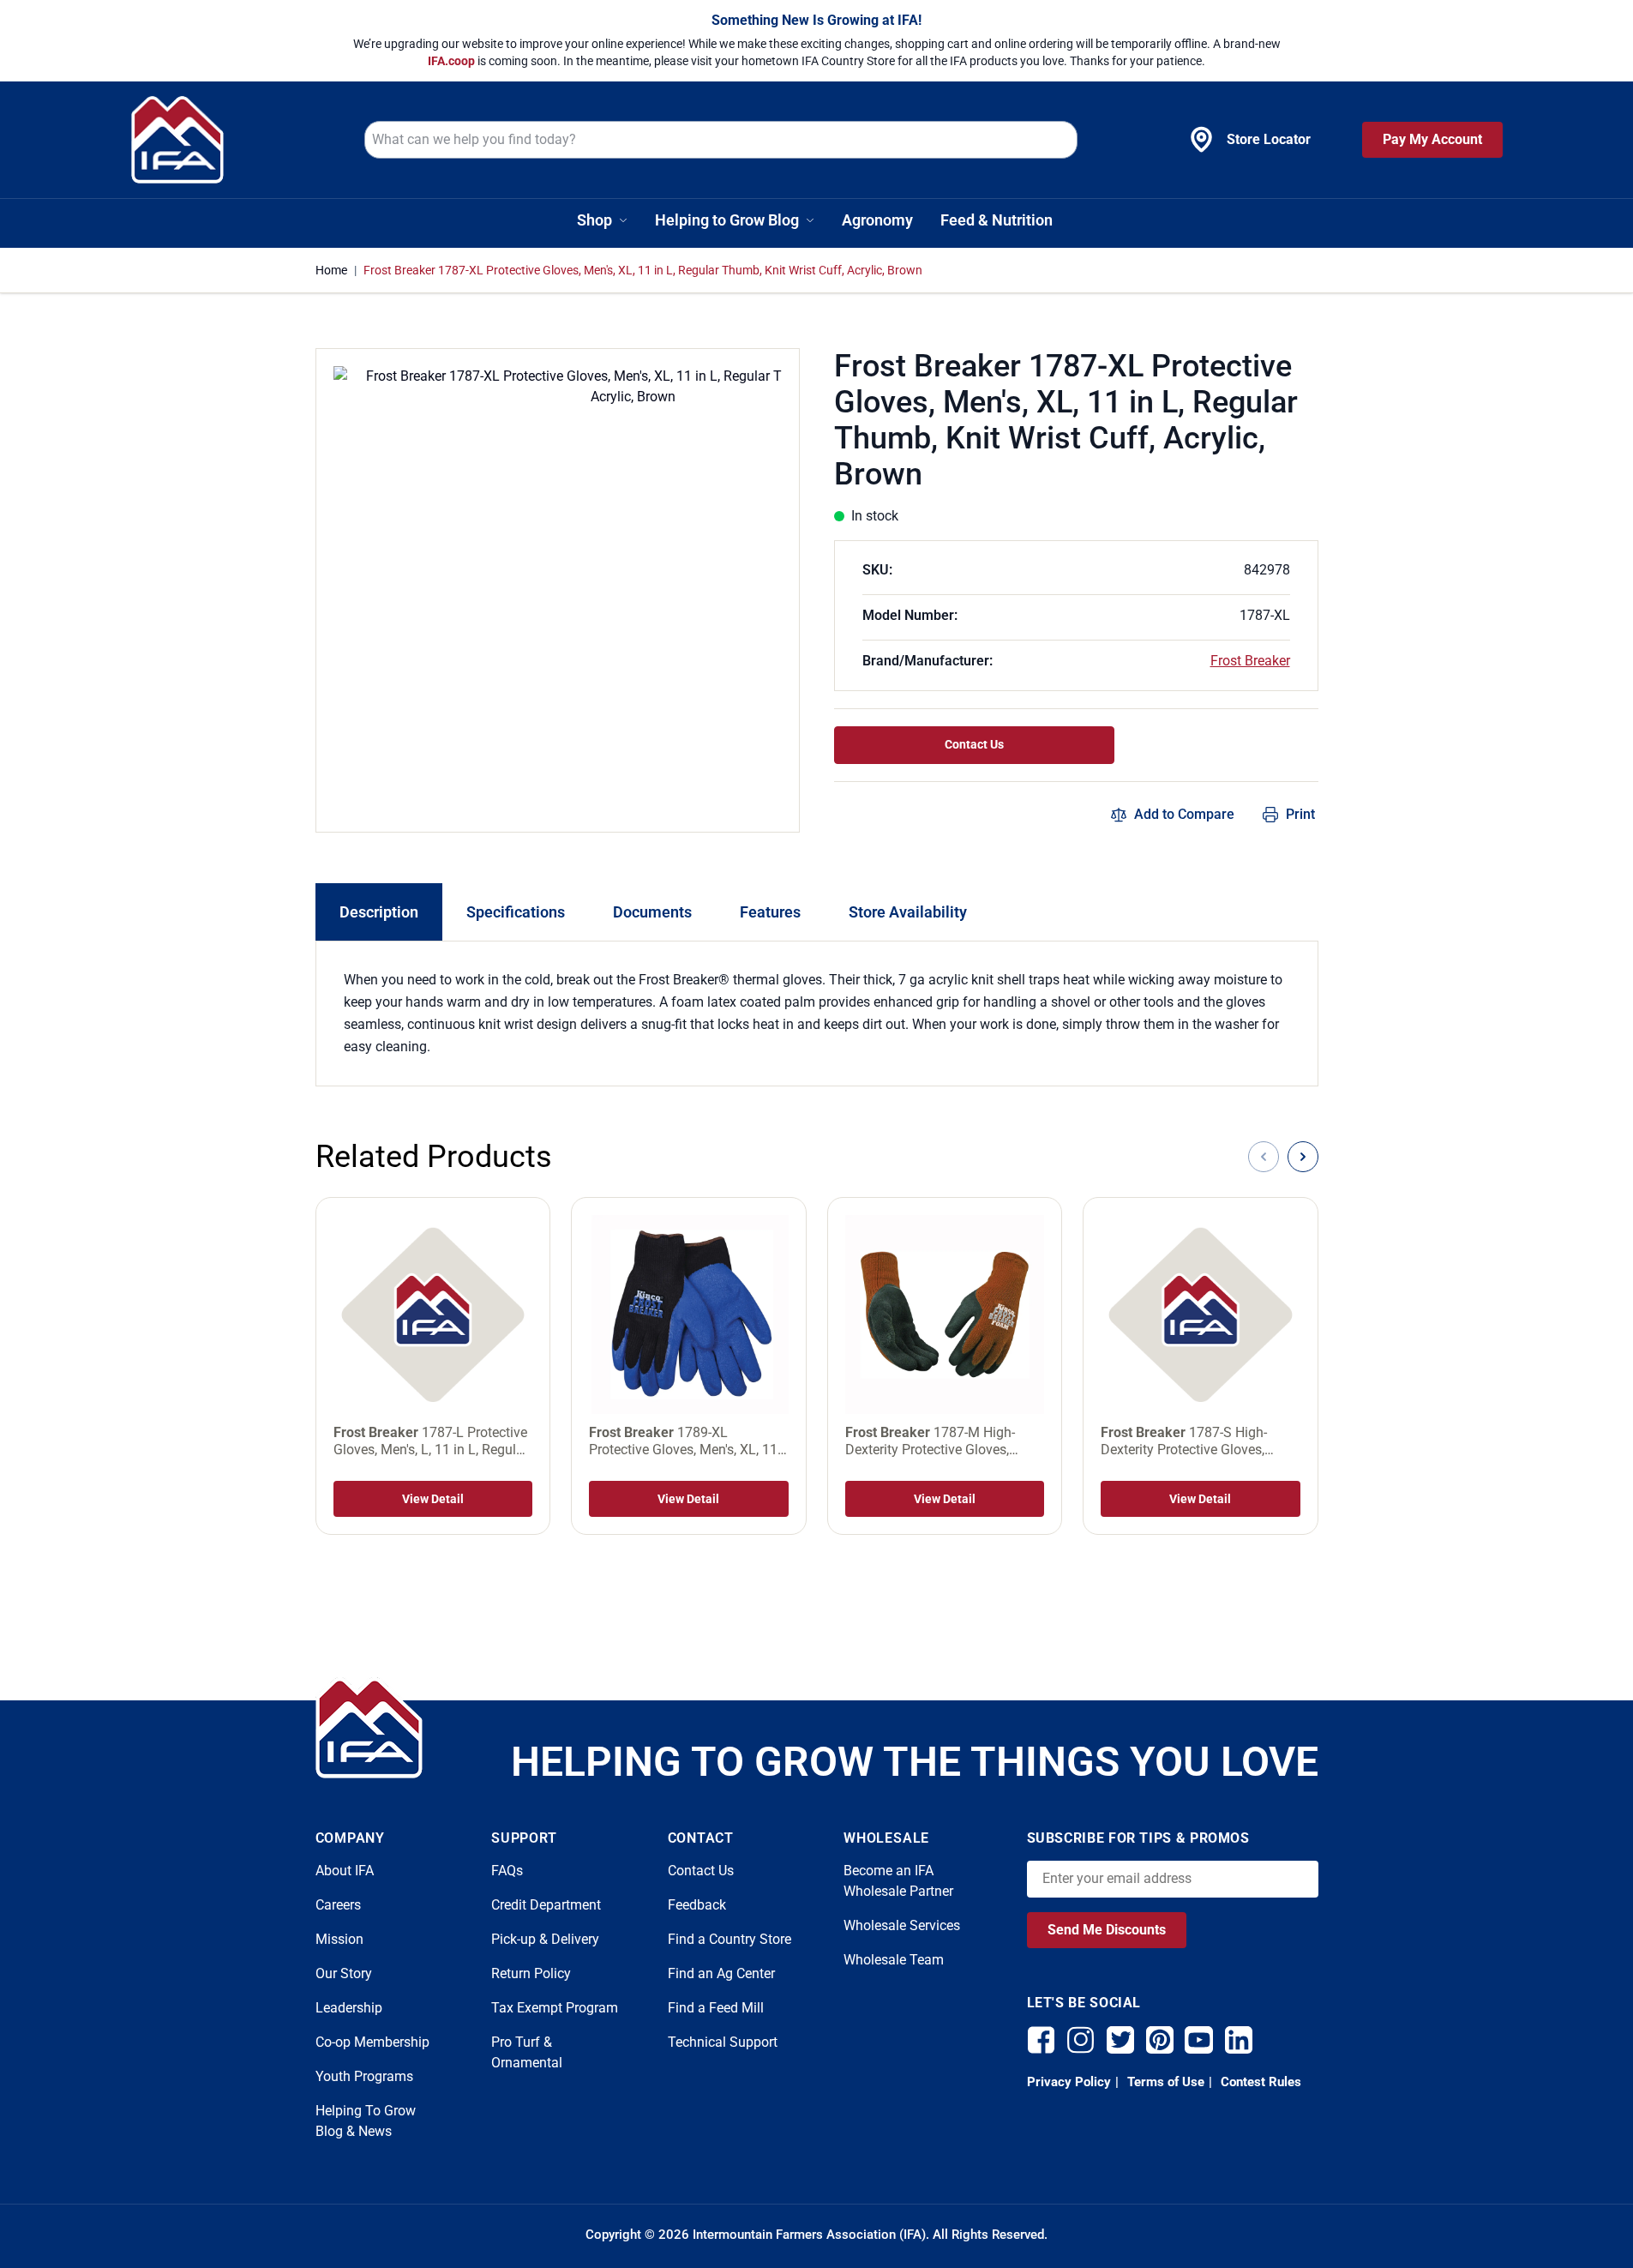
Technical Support (723, 2042)
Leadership (349, 2008)
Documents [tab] (652, 912)
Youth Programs (364, 2076)
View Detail (433, 1499)
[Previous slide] (1264, 1157)
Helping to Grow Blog (727, 220)
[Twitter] (1120, 2040)
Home (331, 270)
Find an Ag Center (721, 1973)
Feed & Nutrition (997, 220)
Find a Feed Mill (716, 2008)
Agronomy (877, 220)
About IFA (345, 1871)
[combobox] (721, 140)
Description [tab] (379, 912)
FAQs (507, 1871)
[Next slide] (1303, 1157)
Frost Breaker (1250, 661)
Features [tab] (770, 912)
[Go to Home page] (177, 140)
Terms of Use (1164, 2082)
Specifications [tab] (516, 912)
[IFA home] (369, 1728)
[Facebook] (1042, 2040)
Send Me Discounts (1107, 1930)
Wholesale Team (894, 1960)
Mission (339, 1939)
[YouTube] (1199, 2040)
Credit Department (546, 1905)
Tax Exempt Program (555, 2008)
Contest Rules (1259, 2082)
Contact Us (974, 744)
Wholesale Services (902, 1925)
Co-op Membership (372, 2042)
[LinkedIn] (1239, 2040)
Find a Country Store (729, 1939)
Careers (338, 1905)
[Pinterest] (1160, 2040)
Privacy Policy (1069, 2082)
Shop (594, 220)
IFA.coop (453, 61)
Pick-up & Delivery (545, 1939)
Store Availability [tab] (908, 912)
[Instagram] (1081, 2040)
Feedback (697, 1905)
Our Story (344, 1973)
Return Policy (531, 1973)
